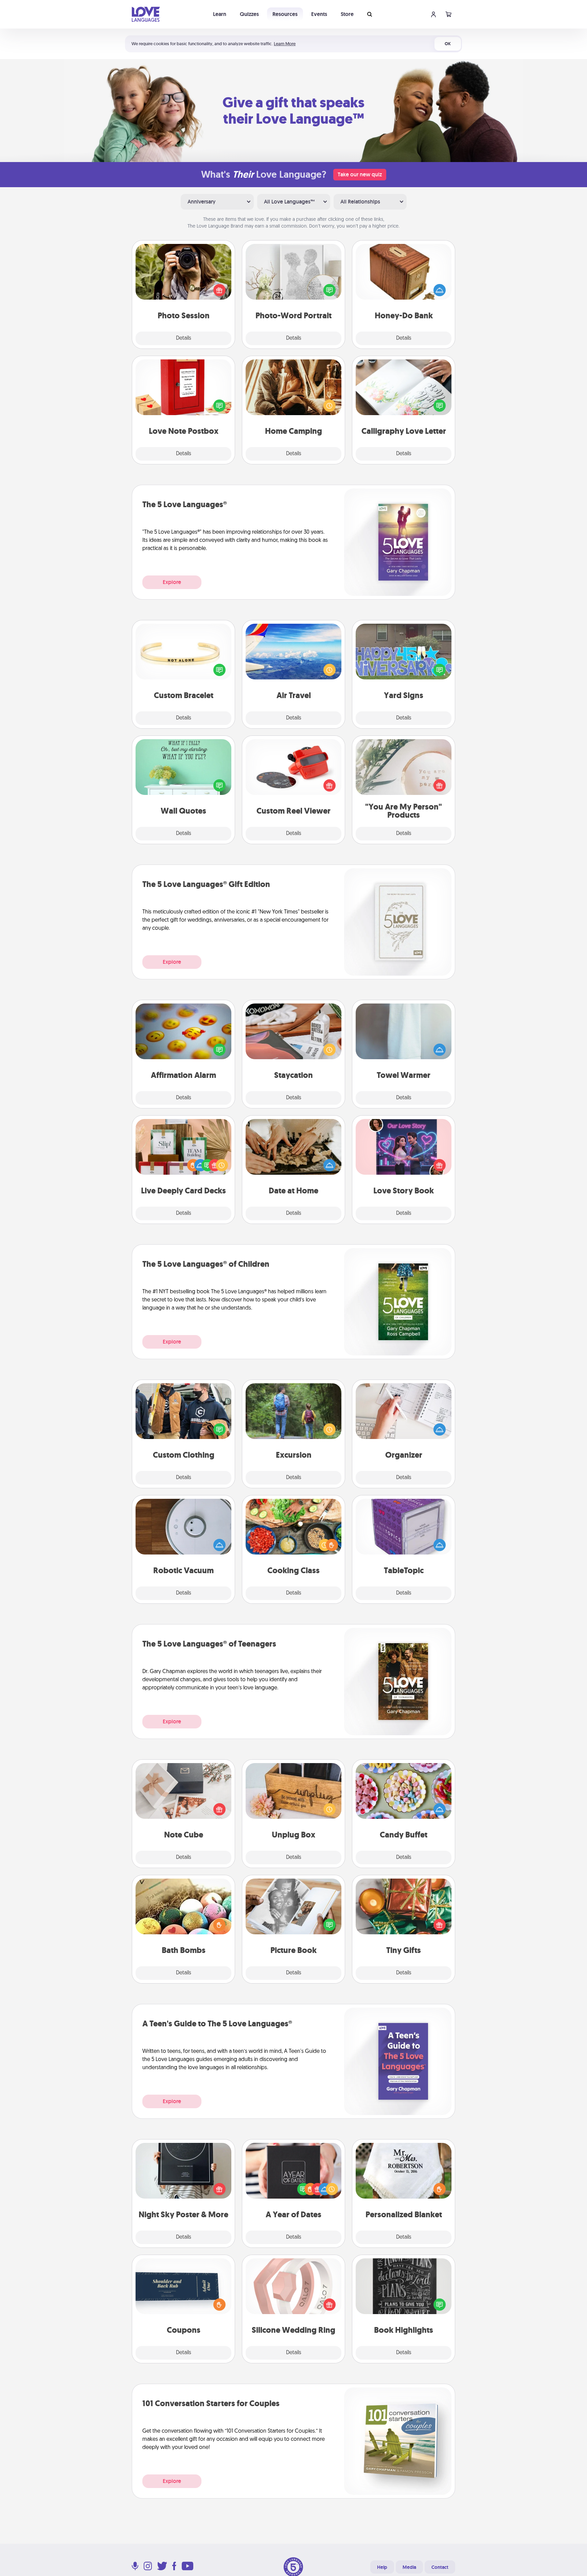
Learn (220, 14)
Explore (172, 582)
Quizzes (249, 14)
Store (347, 14)
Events (319, 14)
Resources (285, 14)
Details (184, 338)
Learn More (285, 44)
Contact (440, 2567)
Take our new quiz (360, 174)
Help (382, 2567)
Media (409, 2567)
